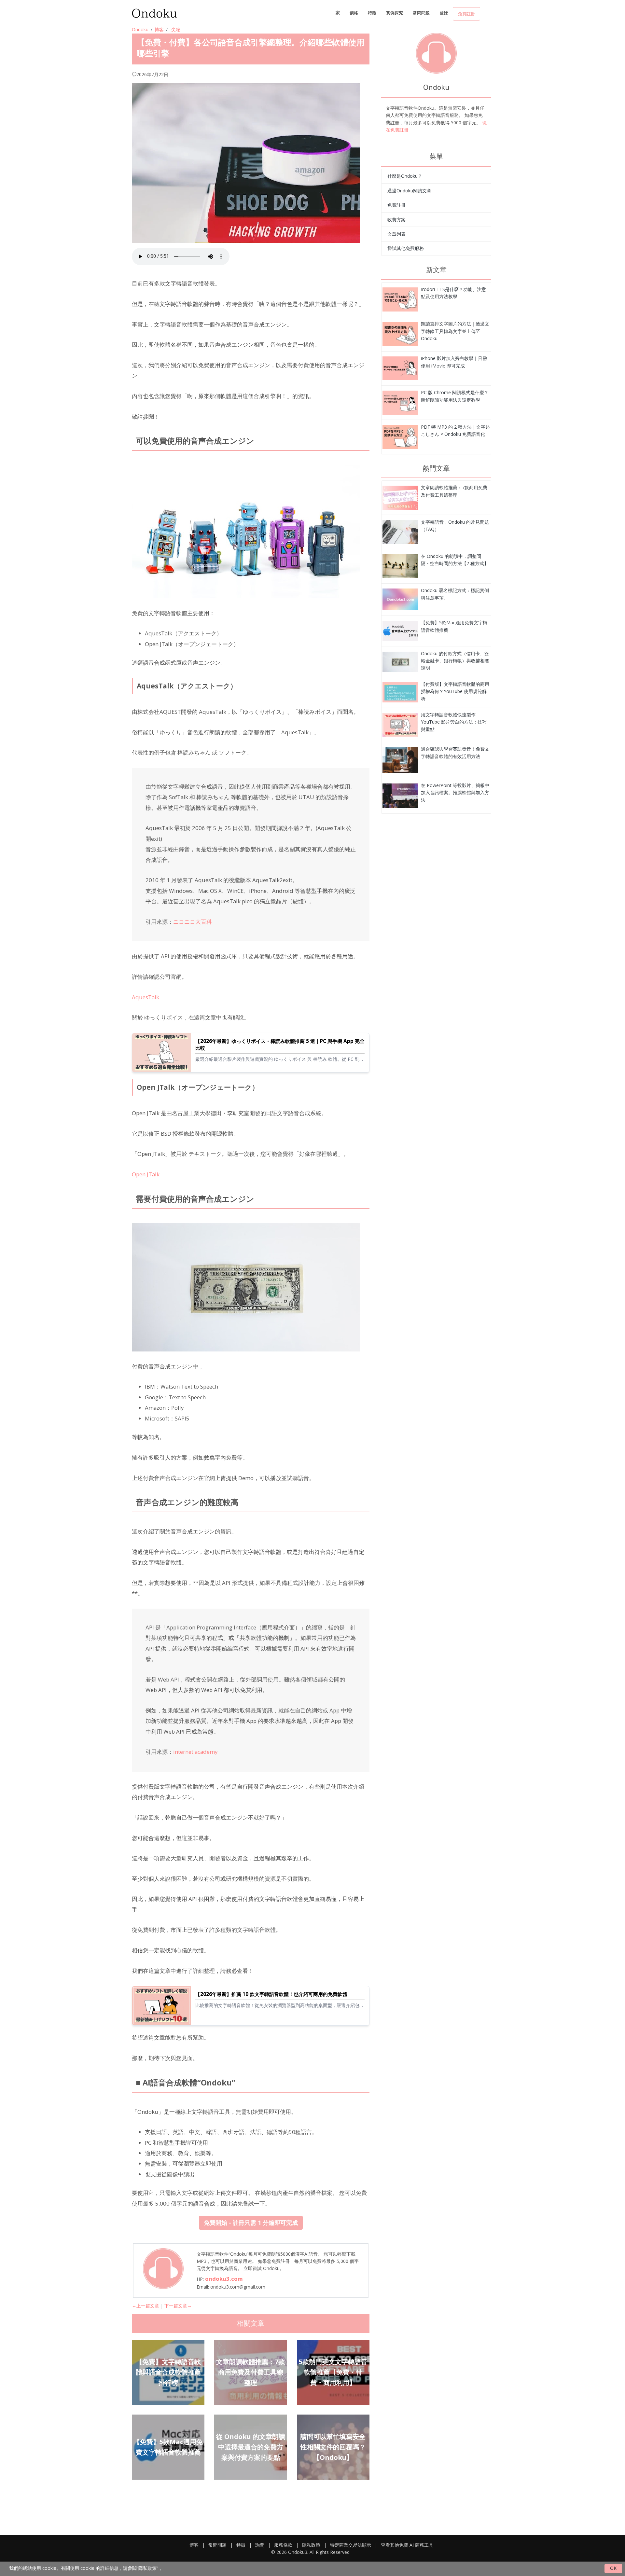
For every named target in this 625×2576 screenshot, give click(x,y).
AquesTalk (146, 997)
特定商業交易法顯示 (351, 2545)
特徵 (372, 13)
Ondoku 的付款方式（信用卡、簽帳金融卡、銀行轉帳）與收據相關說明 (455, 661)
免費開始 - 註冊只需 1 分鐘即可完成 (251, 2223)
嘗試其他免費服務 (406, 248)
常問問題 (421, 13)
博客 (159, 29)
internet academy (195, 1752)
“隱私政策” (147, 2568)
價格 (354, 13)
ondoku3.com (224, 2279)
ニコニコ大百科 (193, 922)
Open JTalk (146, 1174)
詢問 (260, 2545)
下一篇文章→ (178, 2306)
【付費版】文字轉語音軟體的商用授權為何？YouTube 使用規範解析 (455, 691)
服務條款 (283, 2545)
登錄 (444, 13)
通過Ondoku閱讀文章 (409, 191)
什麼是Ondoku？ (405, 176)
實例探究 (395, 13)
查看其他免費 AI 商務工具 (407, 2545)
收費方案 (396, 220)
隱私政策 (311, 2545)
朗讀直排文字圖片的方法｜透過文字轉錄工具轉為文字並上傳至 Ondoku (455, 331)
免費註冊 (466, 14)
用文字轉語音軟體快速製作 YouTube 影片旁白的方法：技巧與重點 (454, 722)
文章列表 (396, 234)
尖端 (176, 29)
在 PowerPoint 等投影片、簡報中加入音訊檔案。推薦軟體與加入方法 (455, 793)
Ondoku (140, 29)
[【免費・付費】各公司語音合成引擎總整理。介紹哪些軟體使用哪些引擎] (400, 299)
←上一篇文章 (146, 2306)
